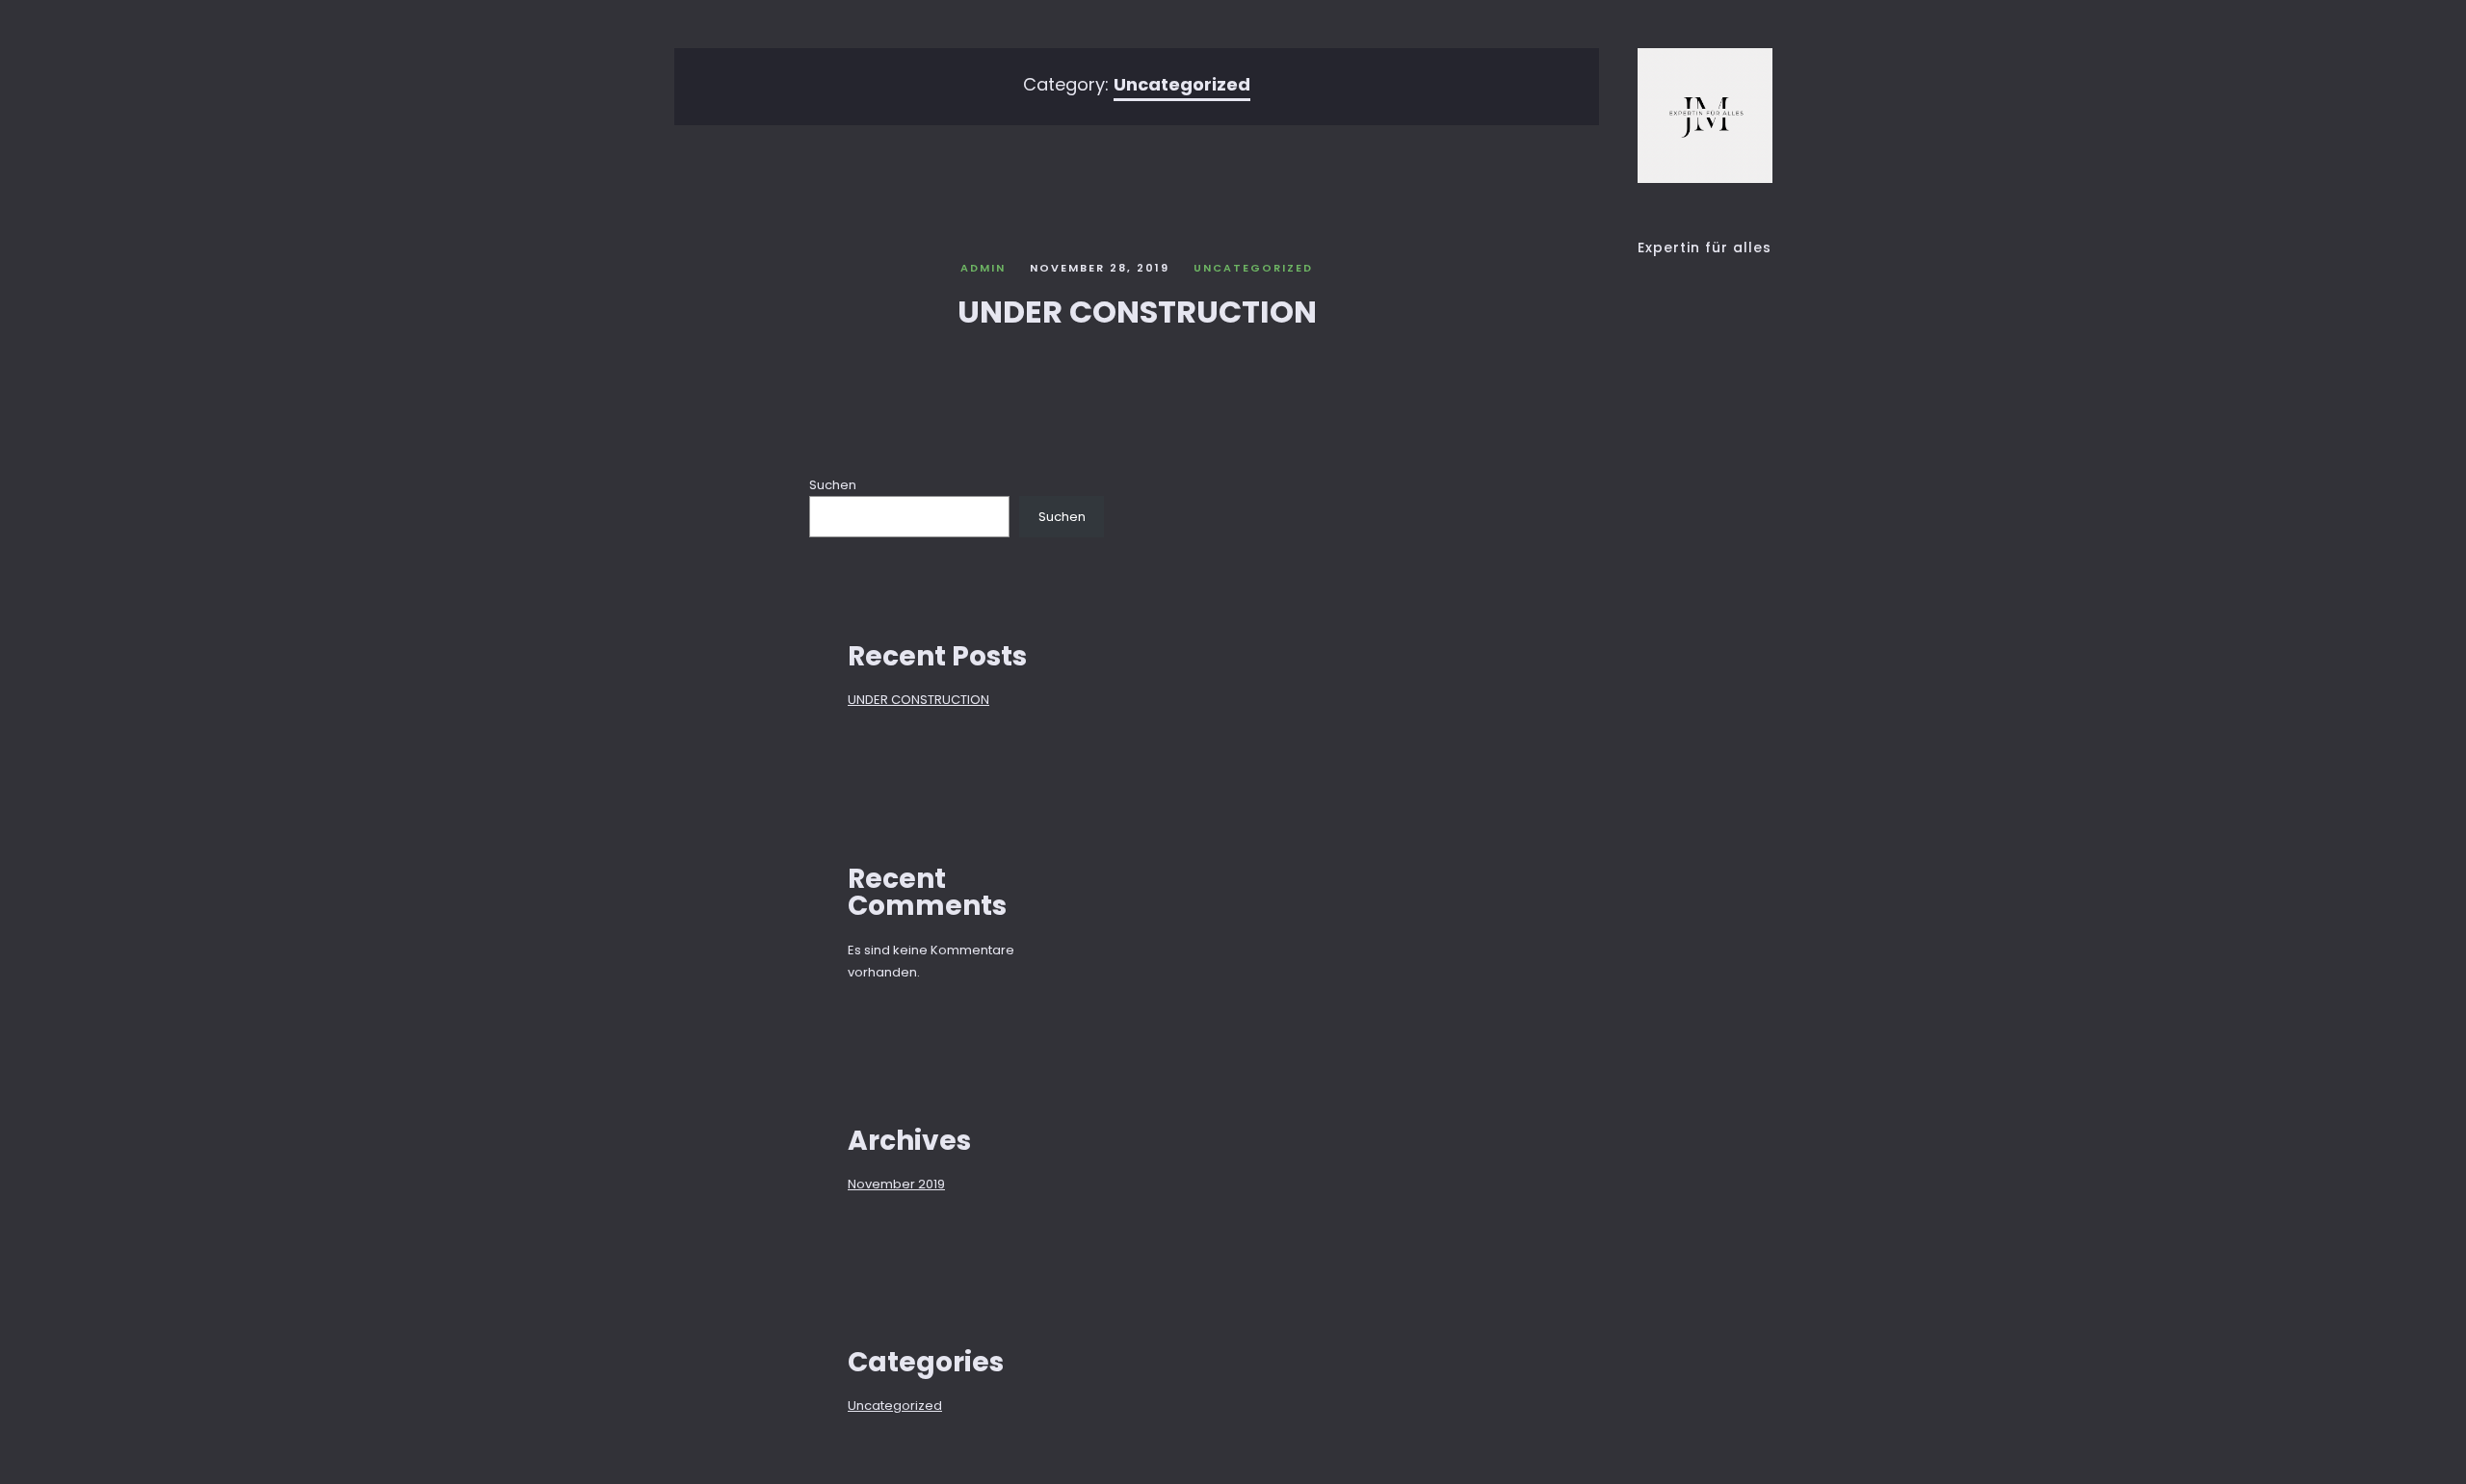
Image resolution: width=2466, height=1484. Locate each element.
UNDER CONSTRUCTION (1137, 312)
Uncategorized (1253, 268)
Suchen (833, 485)
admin (983, 268)
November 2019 (896, 1184)
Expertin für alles (1705, 247)
